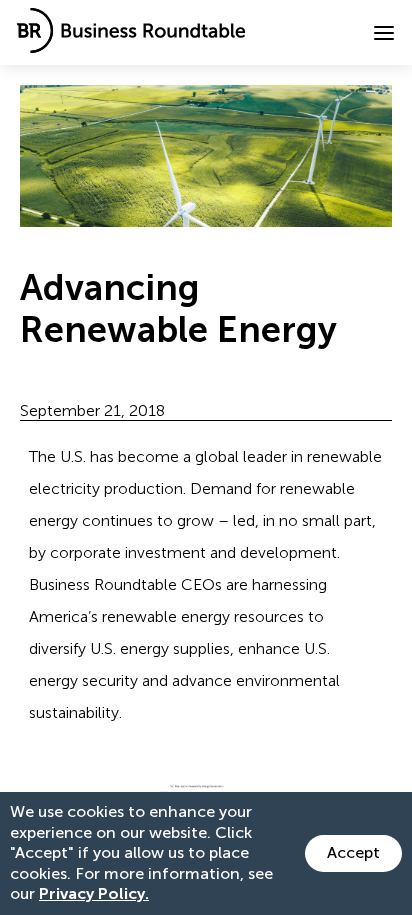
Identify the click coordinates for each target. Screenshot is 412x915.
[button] (384, 33)
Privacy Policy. (94, 893)
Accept (353, 852)
